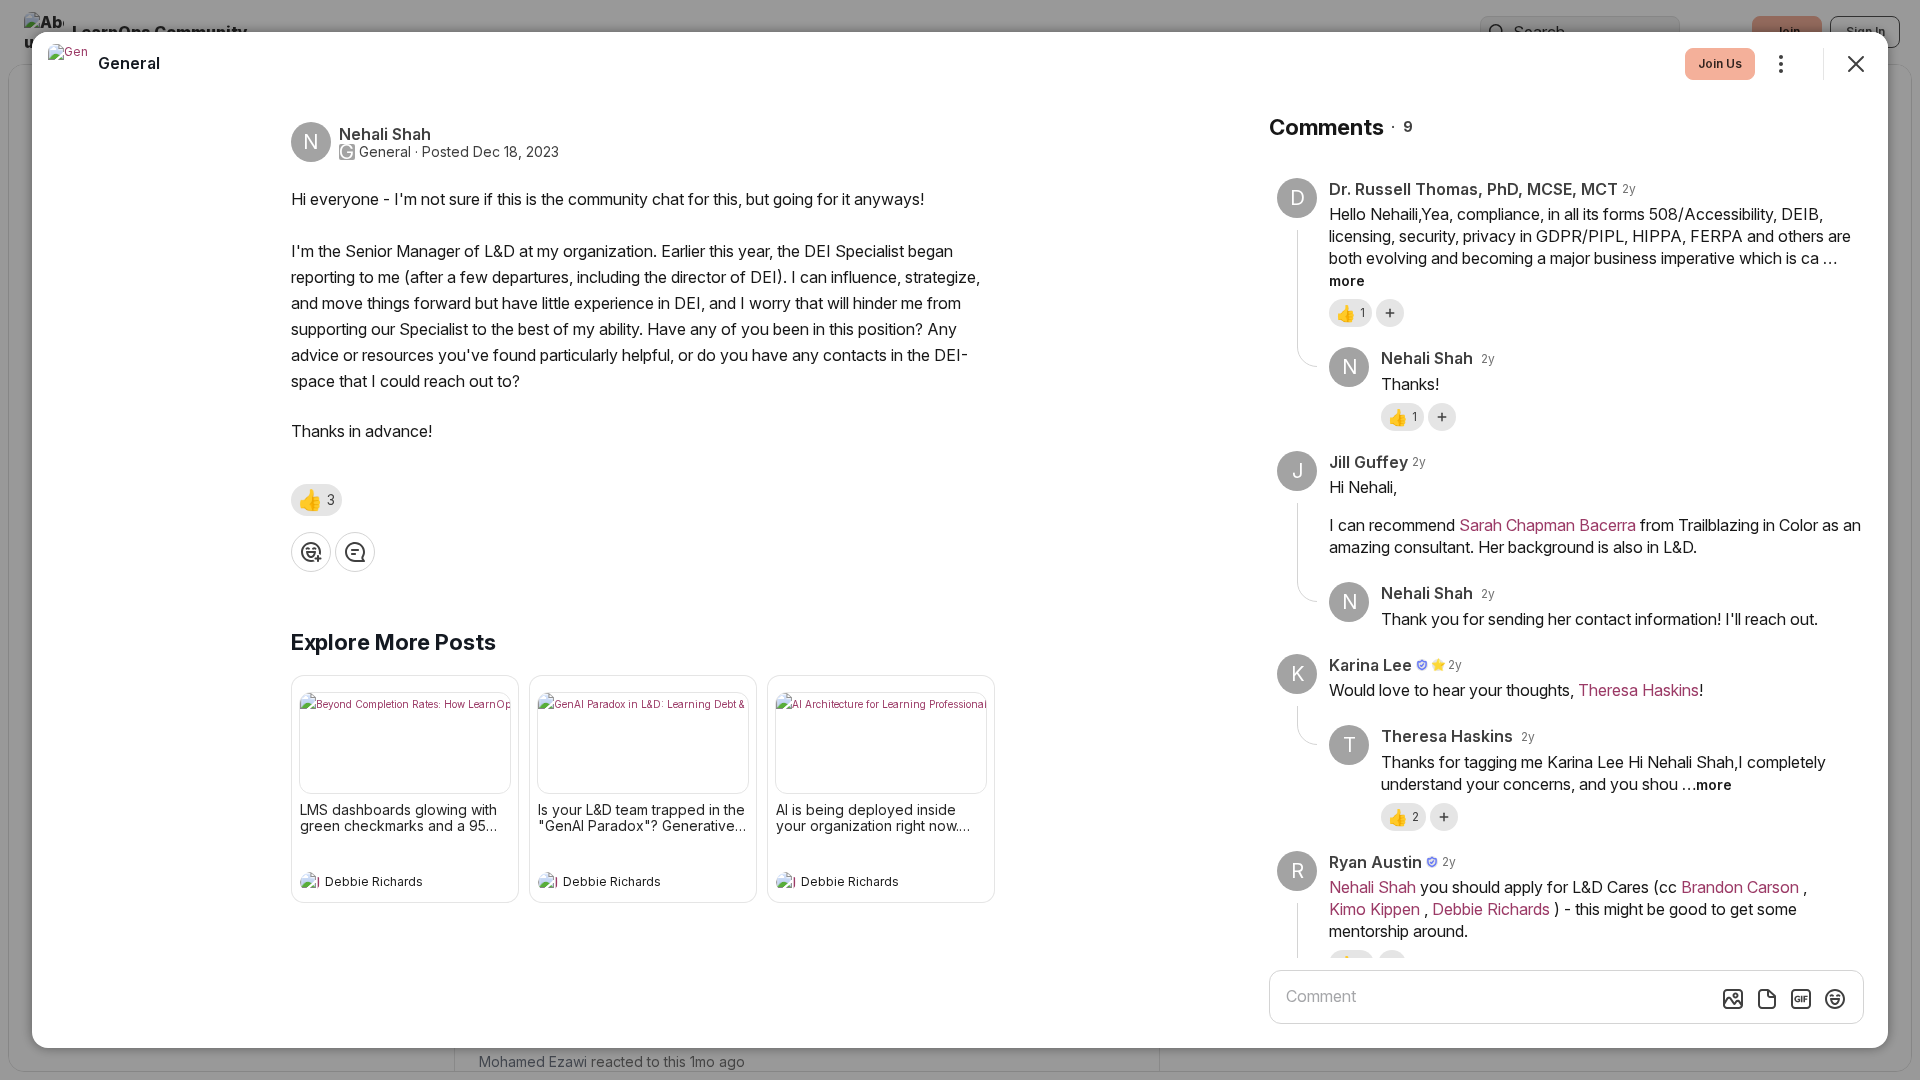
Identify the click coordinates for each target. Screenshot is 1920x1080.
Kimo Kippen (1374, 909)
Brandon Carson (1740, 887)
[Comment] (355, 552)
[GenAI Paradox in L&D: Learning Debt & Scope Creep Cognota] (643, 743)
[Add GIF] (1801, 999)
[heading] (385, 884)
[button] (316, 500)
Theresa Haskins (1638, 690)
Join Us (1720, 63)
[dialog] (960, 540)
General (385, 152)
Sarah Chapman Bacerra (1547, 525)
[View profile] (310, 882)
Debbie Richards (1491, 909)
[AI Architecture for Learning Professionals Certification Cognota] (881, 743)
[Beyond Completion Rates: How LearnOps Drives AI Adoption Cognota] (405, 743)
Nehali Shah (1372, 887)
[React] (311, 552)
